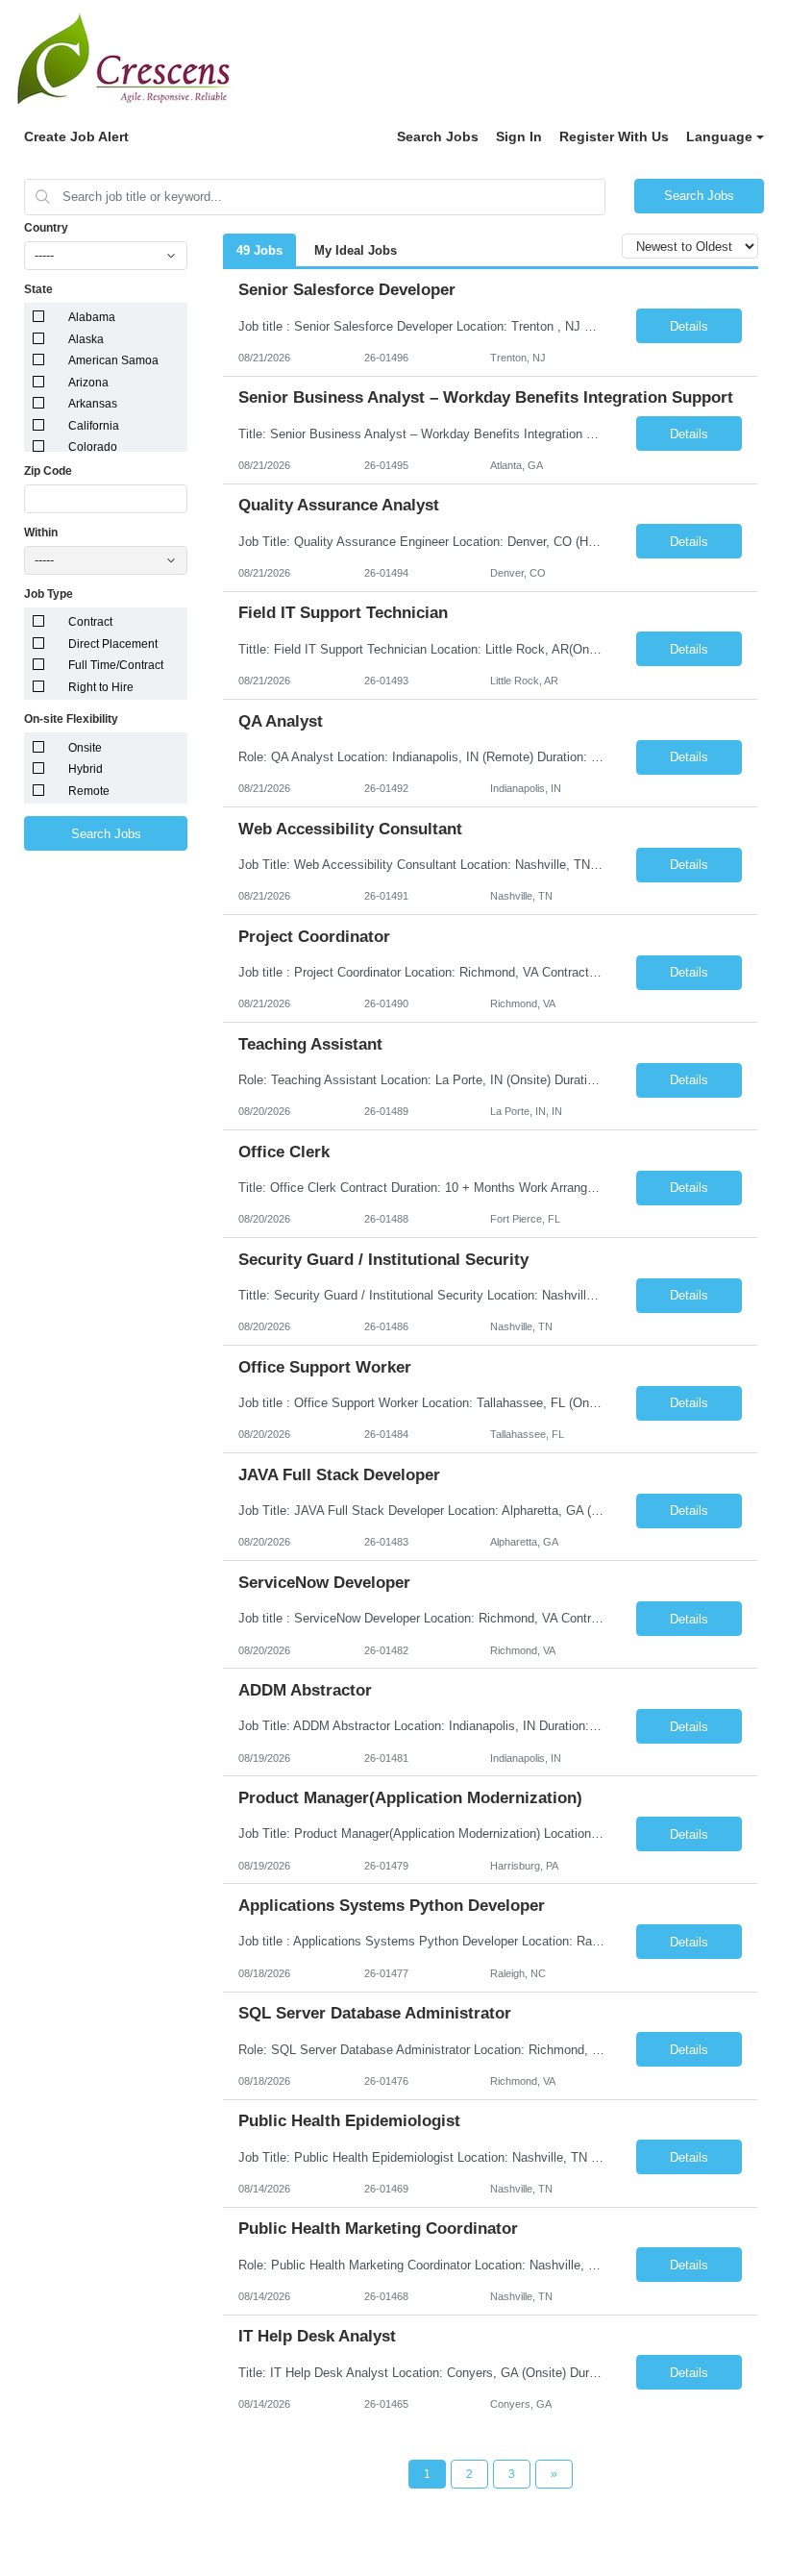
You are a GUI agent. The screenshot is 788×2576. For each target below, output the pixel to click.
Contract (90, 622)
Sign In (519, 136)
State (38, 289)
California (94, 426)
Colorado (93, 447)
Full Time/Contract (116, 665)
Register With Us (614, 136)
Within (41, 533)
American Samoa (113, 360)
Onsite (85, 748)
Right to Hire (101, 687)
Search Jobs (438, 136)
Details (689, 326)
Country (46, 228)
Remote (89, 791)
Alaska (86, 339)
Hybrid (86, 769)
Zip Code (48, 471)
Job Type (49, 594)
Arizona (88, 383)
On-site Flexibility (71, 719)
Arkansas (93, 404)
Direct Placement (113, 644)
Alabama (92, 317)
